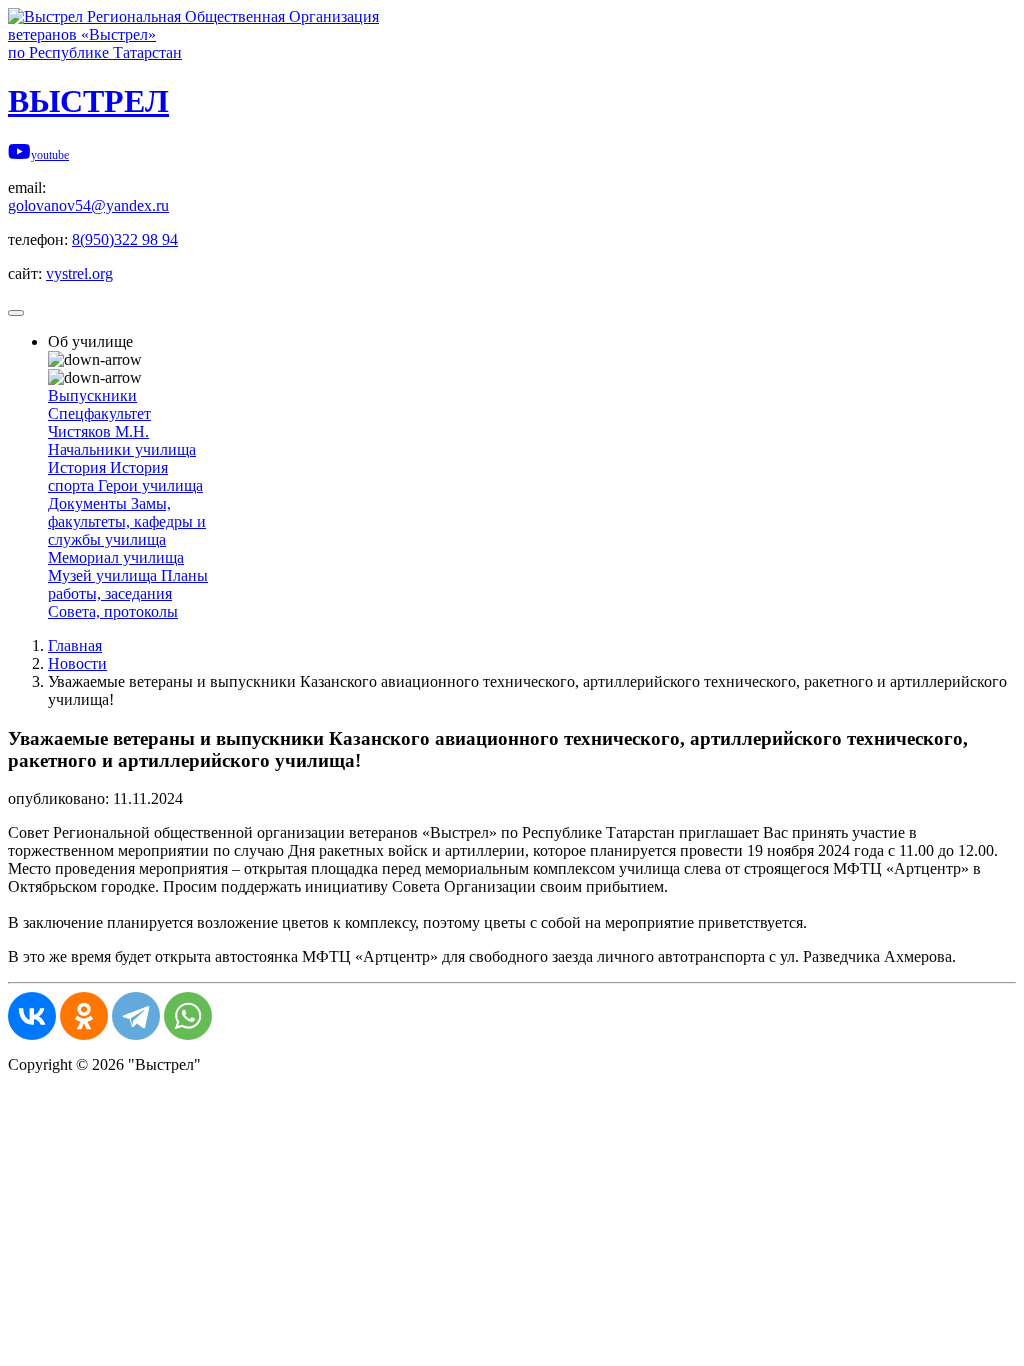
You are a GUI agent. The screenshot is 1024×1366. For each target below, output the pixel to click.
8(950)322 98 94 (125, 239)
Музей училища (104, 575)
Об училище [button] (90, 341)
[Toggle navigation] (16, 313)
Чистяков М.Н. (98, 431)
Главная (75, 645)
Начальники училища (122, 449)
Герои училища (150, 485)
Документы (89, 503)
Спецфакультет (99, 413)
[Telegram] (136, 1016)
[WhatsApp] (188, 1016)
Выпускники (92, 395)
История (79, 467)
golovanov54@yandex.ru (88, 205)
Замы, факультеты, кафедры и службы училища (127, 521)
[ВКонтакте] (32, 1016)
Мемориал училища (116, 557)
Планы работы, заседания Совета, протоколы (128, 593)
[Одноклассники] (84, 1016)
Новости (77, 663)
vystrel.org (79, 273)
